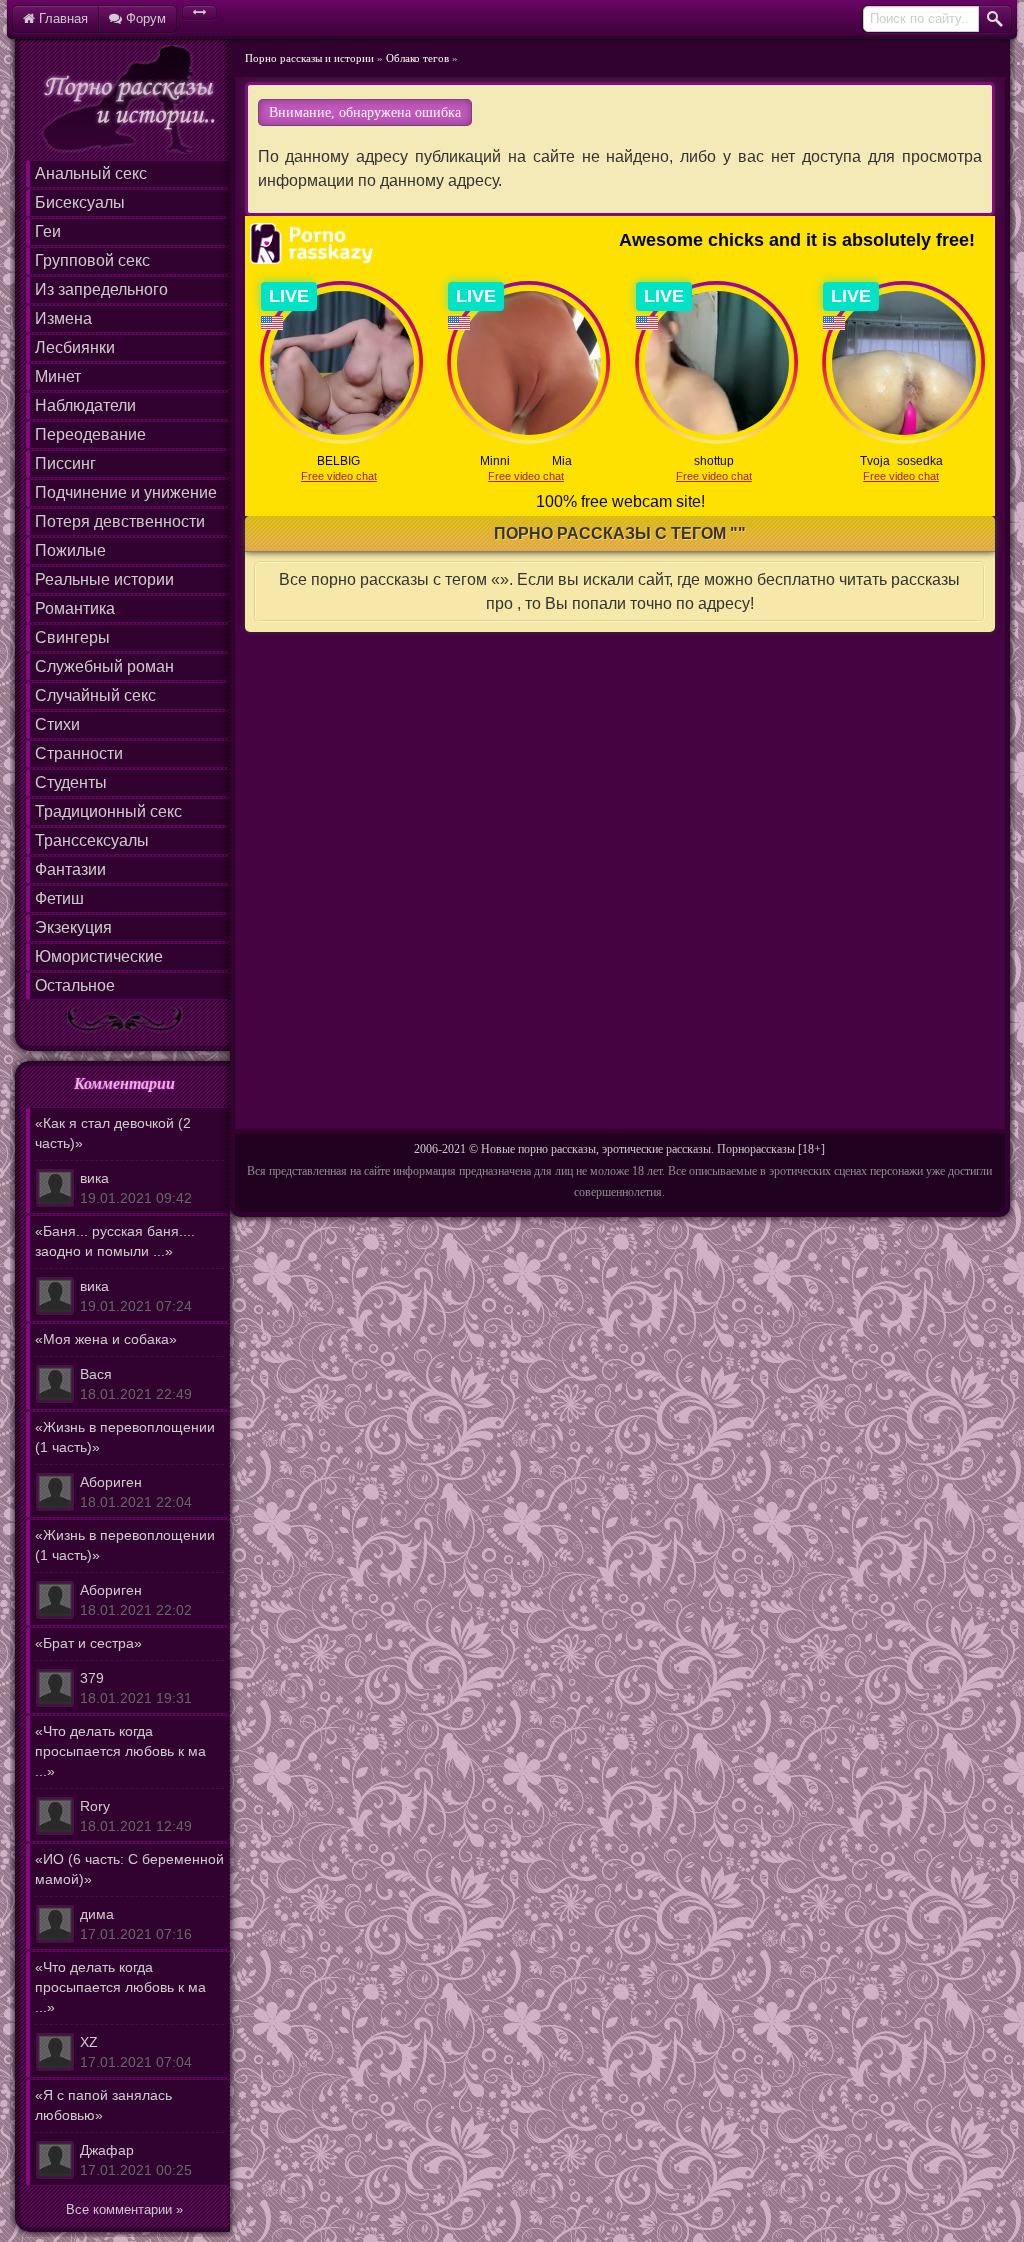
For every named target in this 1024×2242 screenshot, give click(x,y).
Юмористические (99, 956)
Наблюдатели (85, 405)
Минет (58, 376)
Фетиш (59, 898)
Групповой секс (92, 260)
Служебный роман (104, 666)
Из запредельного (101, 289)
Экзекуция (73, 927)
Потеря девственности (120, 521)
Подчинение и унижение (126, 492)
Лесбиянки (75, 347)
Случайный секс (95, 695)
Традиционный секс (108, 811)
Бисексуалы (80, 202)
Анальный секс (91, 173)
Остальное (75, 985)
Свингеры (72, 637)
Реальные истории (104, 579)
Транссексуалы (92, 840)
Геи (48, 231)
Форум (144, 18)
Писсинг (65, 463)
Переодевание (90, 434)
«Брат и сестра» (113, 1670)
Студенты (71, 782)
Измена (63, 318)
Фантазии (70, 869)
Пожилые (70, 550)
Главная (61, 18)
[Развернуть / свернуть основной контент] (199, 12)
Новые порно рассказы (538, 1149)
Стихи (57, 724)
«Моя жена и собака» (113, 1366)
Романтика (75, 608)
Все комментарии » (124, 2209)
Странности (79, 753)
